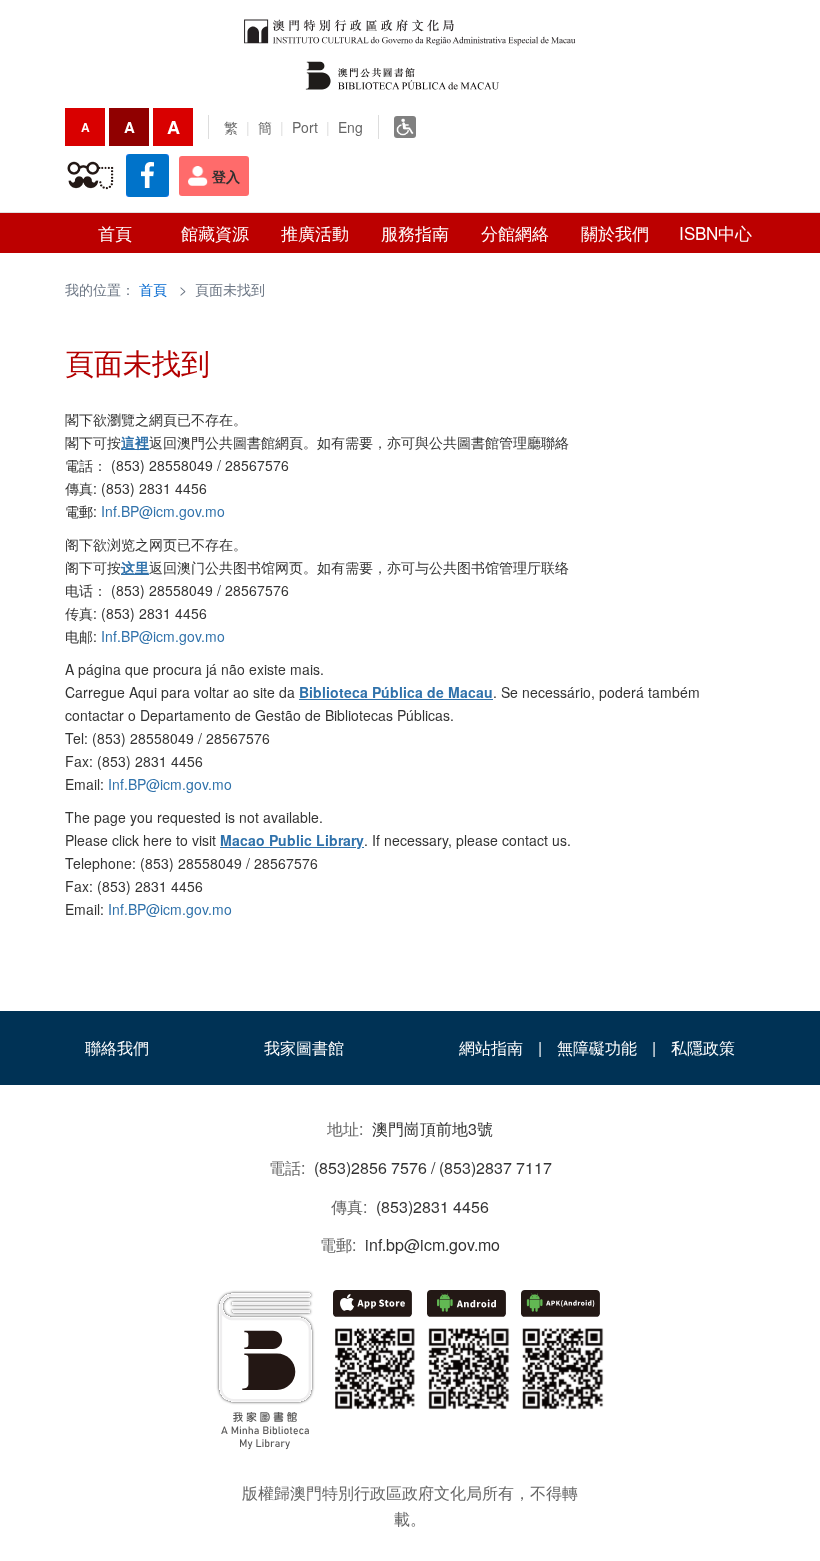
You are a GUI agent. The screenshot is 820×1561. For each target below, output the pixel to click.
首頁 (153, 289)
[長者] (90, 176)
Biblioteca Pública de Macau (396, 692)
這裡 (135, 442)
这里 (135, 567)
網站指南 (491, 1047)
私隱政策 (703, 1047)
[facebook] (147, 175)
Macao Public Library (292, 840)
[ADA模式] (405, 127)
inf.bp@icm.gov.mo (432, 1244)
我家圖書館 (304, 1047)
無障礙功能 (597, 1047)
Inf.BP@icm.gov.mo (163, 511)
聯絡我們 (117, 1047)
